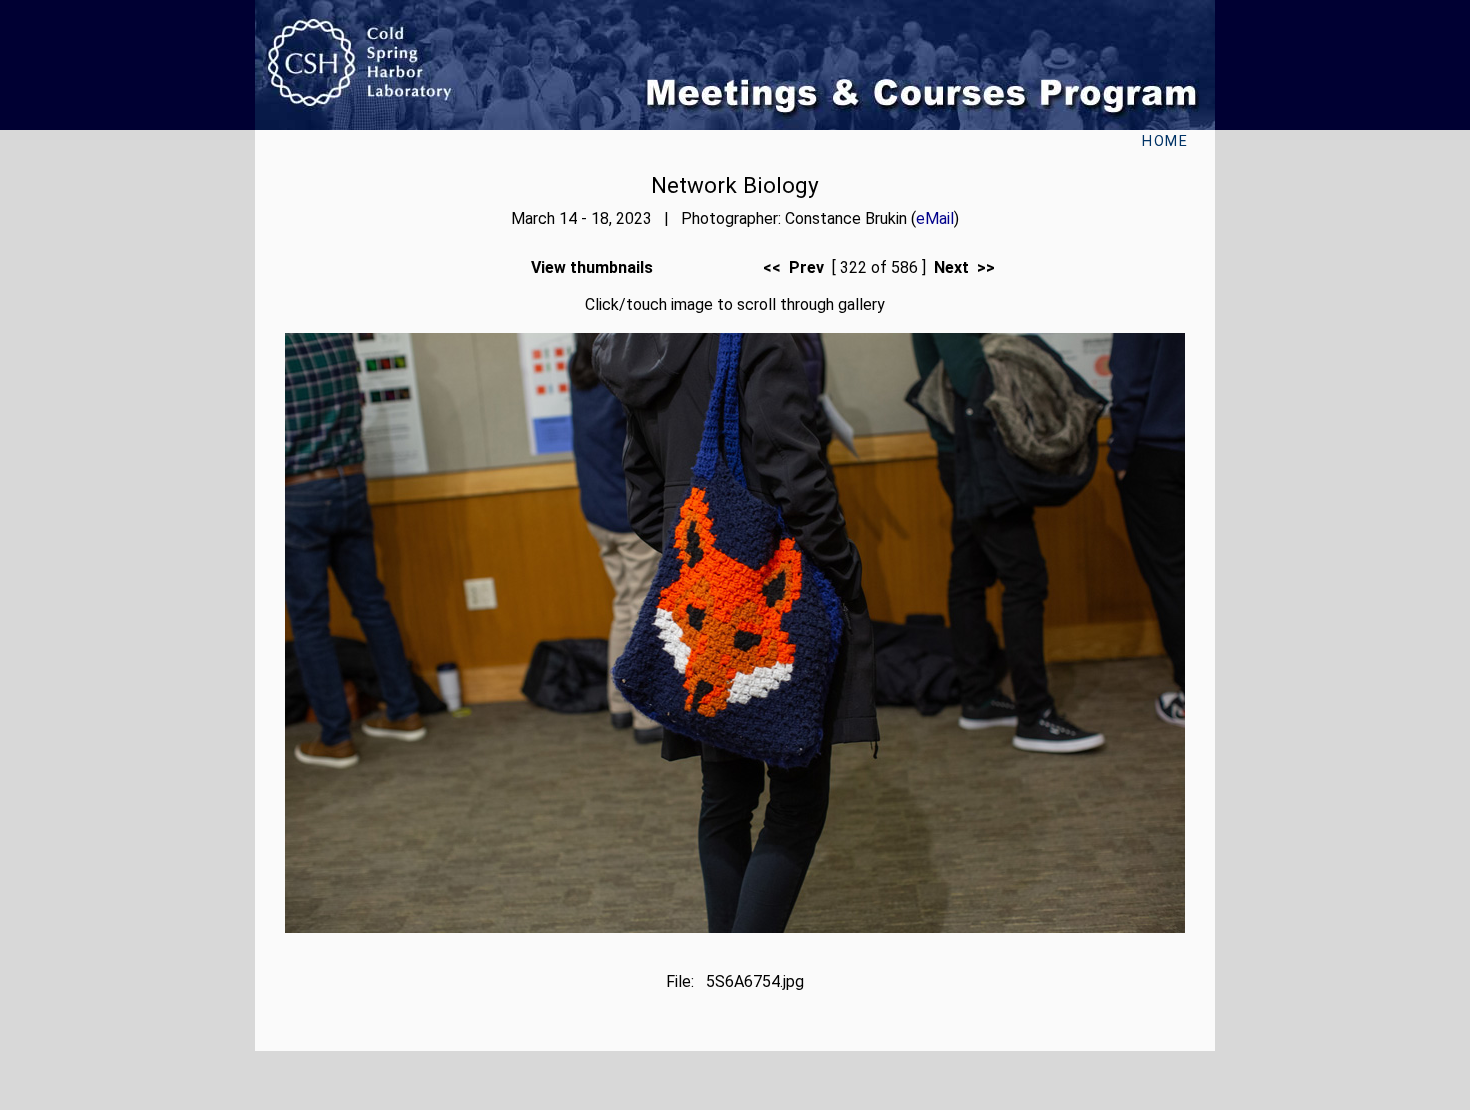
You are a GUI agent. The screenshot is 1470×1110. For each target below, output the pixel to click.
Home (1165, 141)
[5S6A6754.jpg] (735, 927)
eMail (935, 218)
